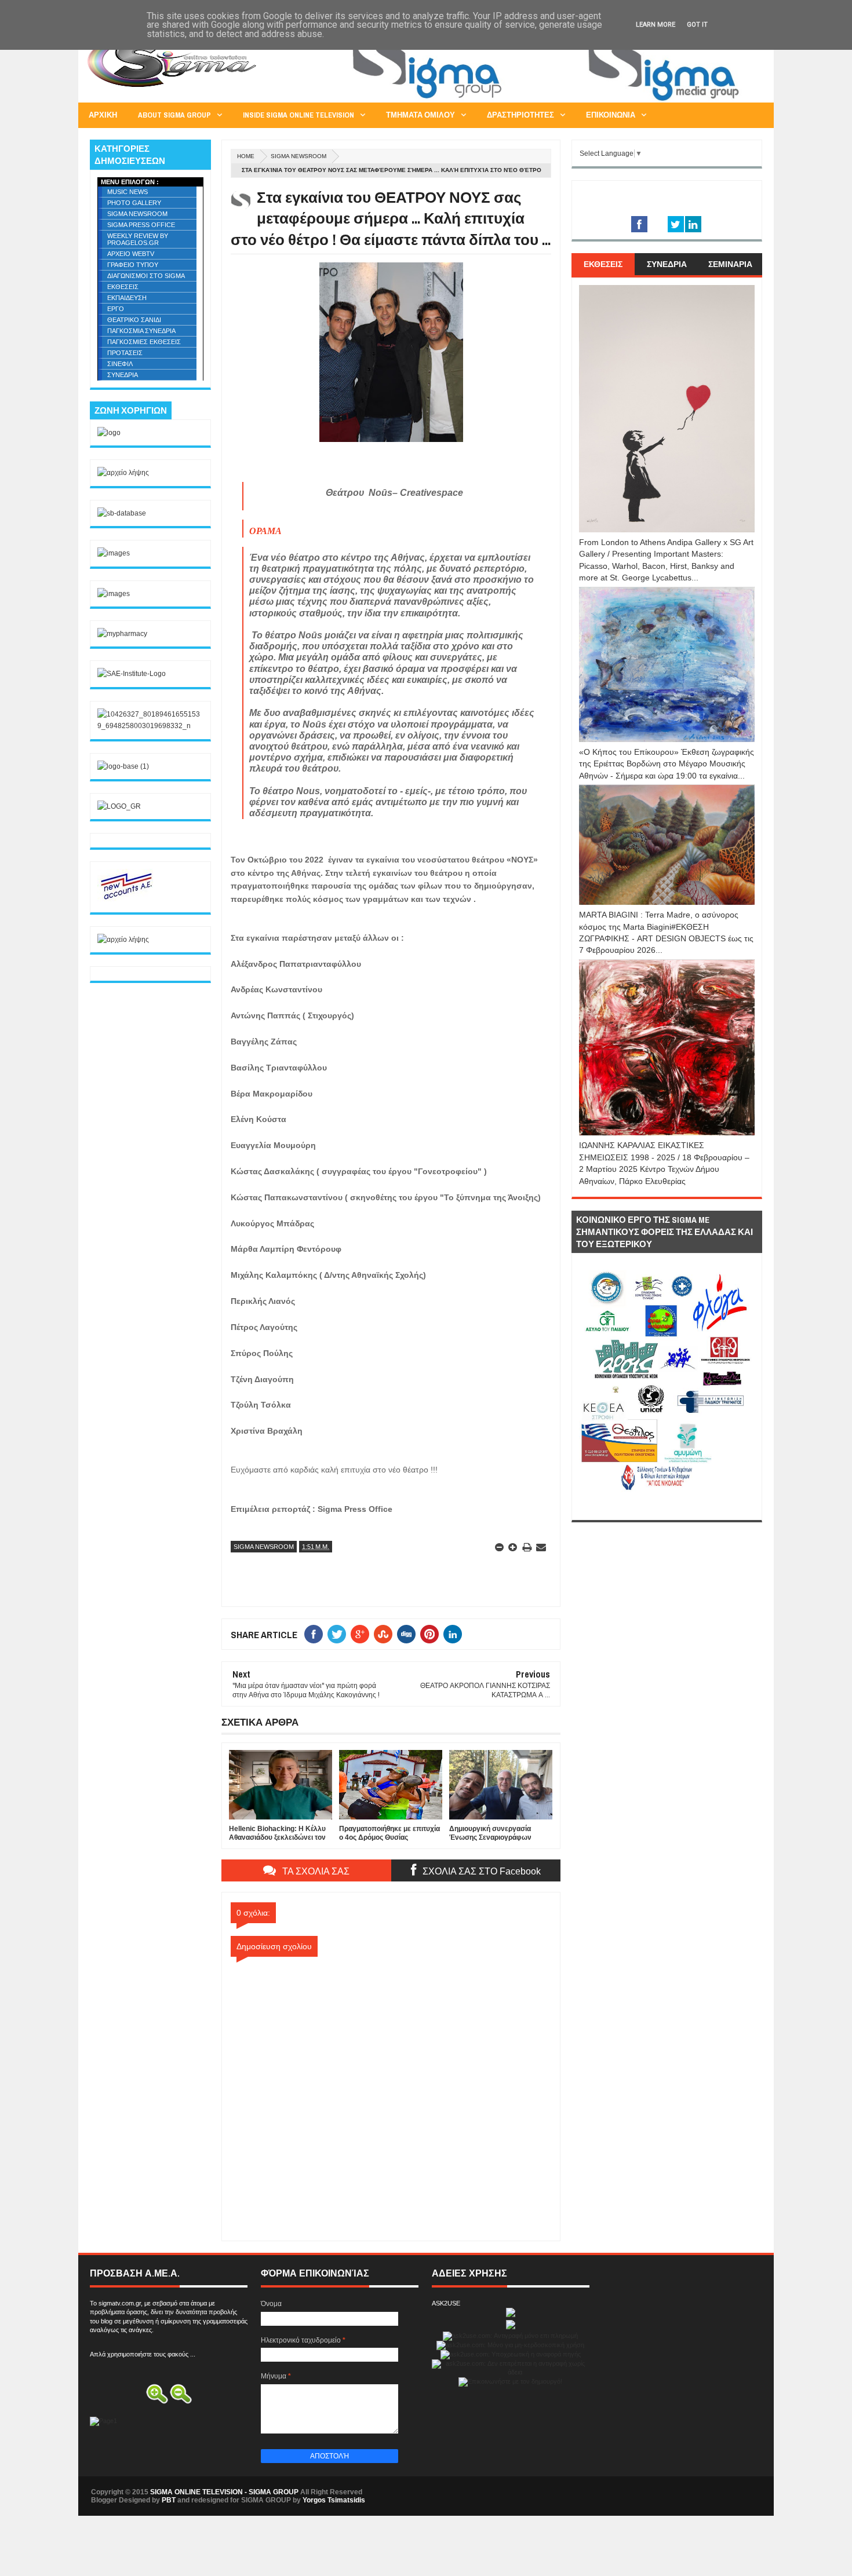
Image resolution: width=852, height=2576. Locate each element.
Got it (697, 25)
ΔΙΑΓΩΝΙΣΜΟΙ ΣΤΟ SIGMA (146, 276)
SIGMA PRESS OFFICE (141, 225)
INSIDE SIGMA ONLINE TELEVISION (298, 115)
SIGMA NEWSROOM (298, 156)
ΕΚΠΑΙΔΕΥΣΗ (127, 298)
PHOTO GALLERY (134, 203)
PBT (169, 2500)
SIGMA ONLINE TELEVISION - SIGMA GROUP (224, 2492)
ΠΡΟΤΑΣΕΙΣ (125, 353)
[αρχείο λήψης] (123, 473)
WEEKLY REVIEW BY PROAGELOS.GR (138, 239)
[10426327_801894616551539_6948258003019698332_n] (150, 726)
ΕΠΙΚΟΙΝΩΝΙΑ (611, 115)
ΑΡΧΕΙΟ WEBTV (131, 254)
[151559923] (126, 899)
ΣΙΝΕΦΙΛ (120, 364)
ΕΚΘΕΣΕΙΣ (123, 287)
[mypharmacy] (122, 634)
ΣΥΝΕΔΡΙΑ (123, 375)
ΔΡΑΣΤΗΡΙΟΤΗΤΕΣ (520, 115)
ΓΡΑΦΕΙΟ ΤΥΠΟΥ (133, 265)
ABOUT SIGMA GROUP (174, 115)
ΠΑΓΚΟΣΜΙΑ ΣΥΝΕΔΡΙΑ (141, 331)
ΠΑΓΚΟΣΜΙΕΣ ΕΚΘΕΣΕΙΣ (144, 342)
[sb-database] (122, 513)
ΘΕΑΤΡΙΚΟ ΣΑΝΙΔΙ (134, 320)
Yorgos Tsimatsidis (334, 2500)
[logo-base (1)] (123, 766)
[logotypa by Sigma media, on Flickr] (667, 1507)
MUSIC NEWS (128, 192)
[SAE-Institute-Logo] (132, 674)
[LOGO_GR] (119, 806)
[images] (114, 553)
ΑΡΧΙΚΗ (103, 115)
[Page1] (551, 101)
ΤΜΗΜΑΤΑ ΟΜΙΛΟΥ (420, 115)
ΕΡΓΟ (116, 309)
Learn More (656, 25)
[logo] (109, 433)
